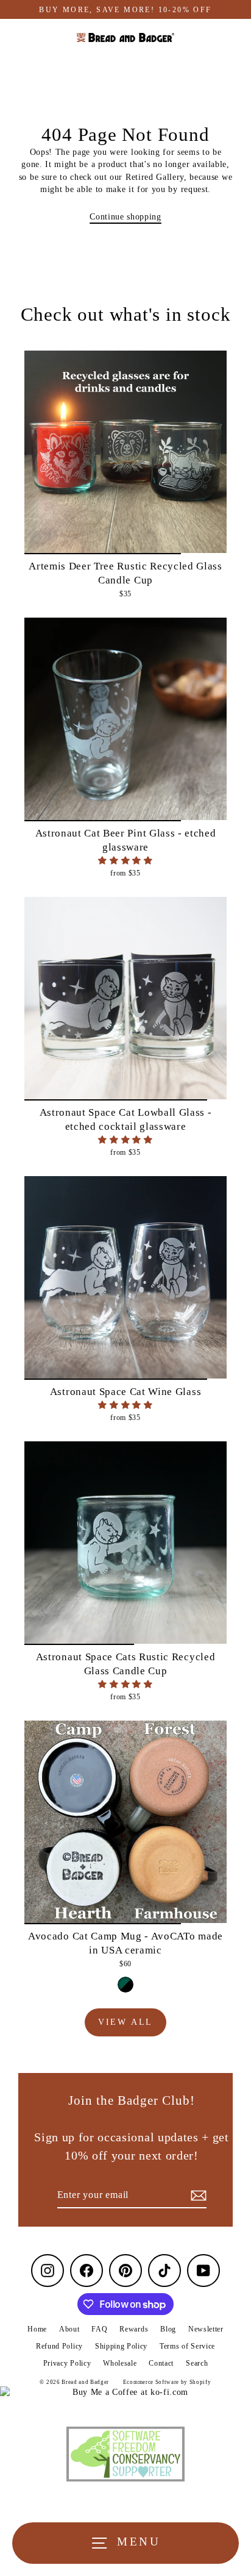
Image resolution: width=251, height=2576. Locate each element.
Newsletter (206, 2329)
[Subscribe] (197, 2196)
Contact (161, 2363)
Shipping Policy (121, 2346)
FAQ (99, 2329)
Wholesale (120, 2363)
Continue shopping (125, 217)
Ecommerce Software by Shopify (167, 2382)
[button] (125, 861)
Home (37, 2329)
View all (125, 2022)
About (69, 2329)
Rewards (134, 2329)
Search (197, 2363)
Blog (168, 2329)
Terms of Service (187, 2346)
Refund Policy (59, 2346)
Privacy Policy (67, 2363)
